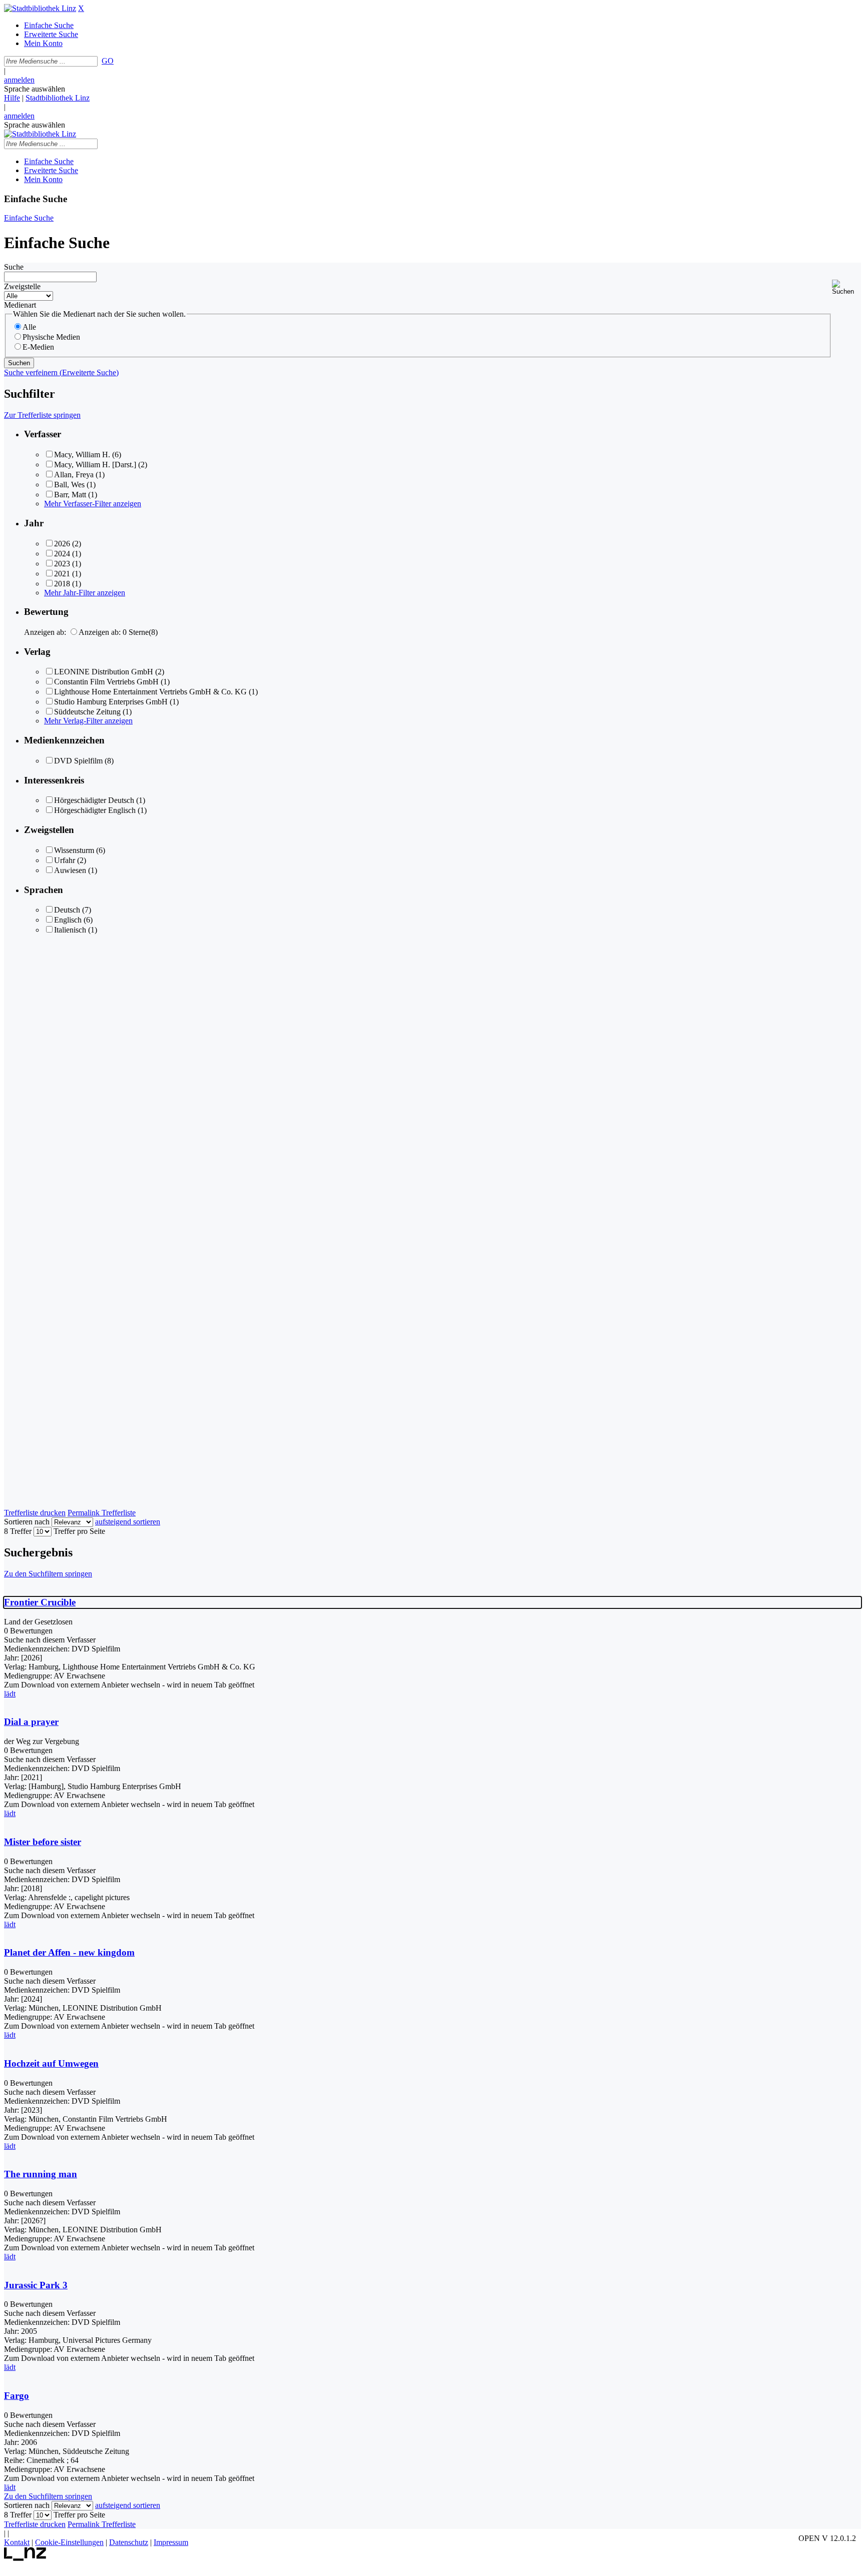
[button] (846, 287)
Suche (14, 267)
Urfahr (65, 860)
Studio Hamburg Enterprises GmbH (111, 702)
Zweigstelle (22, 286)
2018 (62, 584)
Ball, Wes (69, 485)
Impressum (171, 2542)
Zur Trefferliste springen (42, 415)
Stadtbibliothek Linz (58, 98)
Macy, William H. (82, 455)
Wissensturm (74, 850)
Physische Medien (51, 337)
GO (108, 61)
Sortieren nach (27, 1522)
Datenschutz (129, 2542)
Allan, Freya (74, 475)
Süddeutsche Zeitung (87, 712)
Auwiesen (70, 870)
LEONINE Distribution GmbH (104, 672)
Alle (29, 327)
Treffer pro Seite (79, 1531)
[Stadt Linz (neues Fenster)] (25, 2558)
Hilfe (12, 98)
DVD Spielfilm (78, 761)
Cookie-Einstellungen (69, 2542)
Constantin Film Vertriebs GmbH (106, 682)
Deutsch (67, 910)
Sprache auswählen (35, 89)
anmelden (19, 80)
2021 (62, 574)
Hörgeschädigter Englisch (95, 810)
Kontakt (17, 2542)
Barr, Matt (70, 495)
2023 (62, 564)
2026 (62, 544)
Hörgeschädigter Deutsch (94, 800)
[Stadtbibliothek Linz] (40, 8)
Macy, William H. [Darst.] (95, 465)
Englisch (68, 920)
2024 (62, 554)
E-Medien (38, 347)
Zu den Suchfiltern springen (48, 1574)
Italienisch (70, 930)
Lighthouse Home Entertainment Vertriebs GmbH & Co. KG (150, 692)
